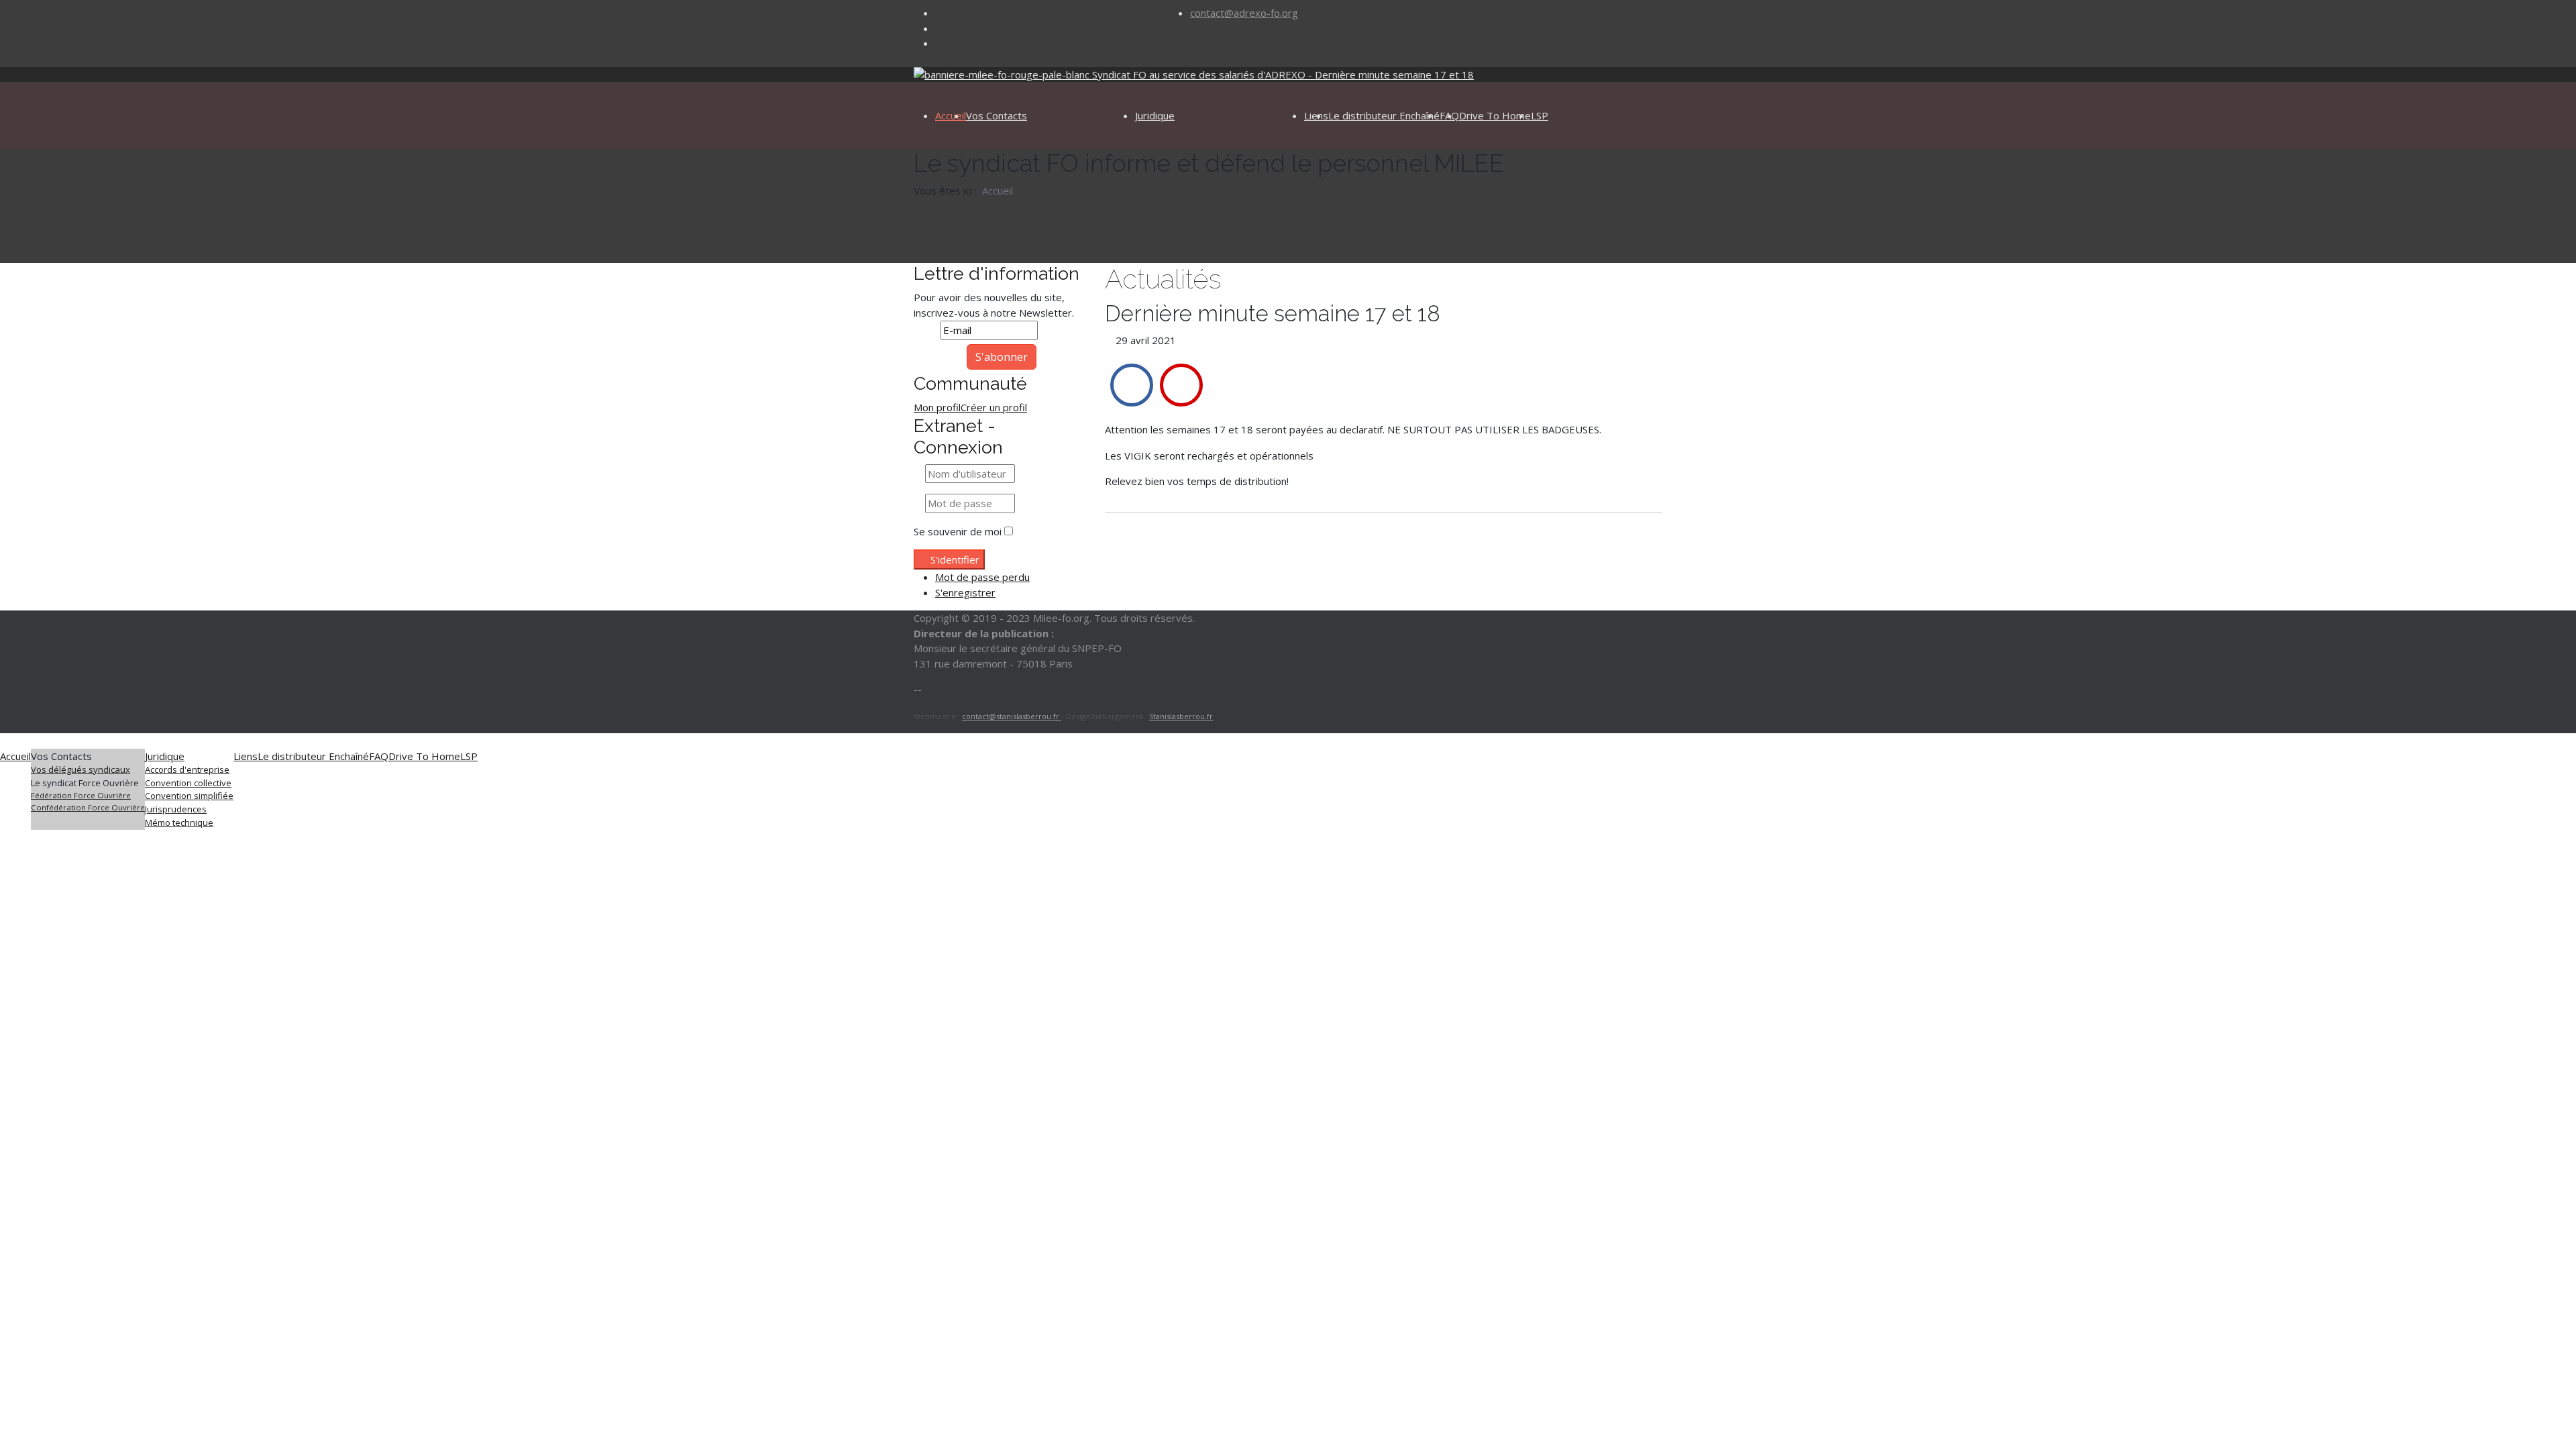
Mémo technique (179, 822)
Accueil (951, 115)
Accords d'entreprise (187, 769)
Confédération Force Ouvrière (88, 807)
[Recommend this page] (1181, 385)
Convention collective (188, 783)
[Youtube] (939, 43)
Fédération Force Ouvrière (81, 795)
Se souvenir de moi (958, 531)
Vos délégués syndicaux (80, 769)
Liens (246, 756)
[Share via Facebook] (1132, 385)
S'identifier (955, 559)
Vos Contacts (997, 115)
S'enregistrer (965, 592)
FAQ (379, 756)
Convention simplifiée (189, 796)
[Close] (4, 741)
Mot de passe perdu (982, 577)
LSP (1540, 115)
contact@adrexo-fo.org (1244, 13)
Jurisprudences (176, 809)
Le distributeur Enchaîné (1384, 115)
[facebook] (939, 13)
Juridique (1155, 115)
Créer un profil (994, 407)
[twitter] (939, 28)
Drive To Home (1495, 115)
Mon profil (937, 407)
